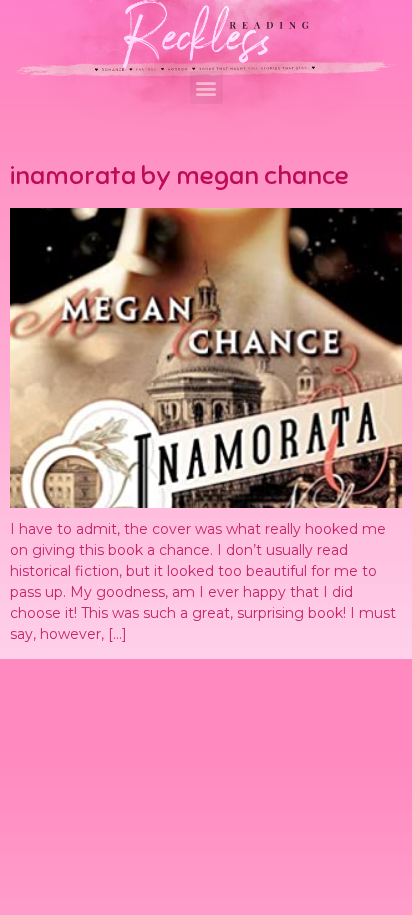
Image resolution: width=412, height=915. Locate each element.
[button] (206, 87)
